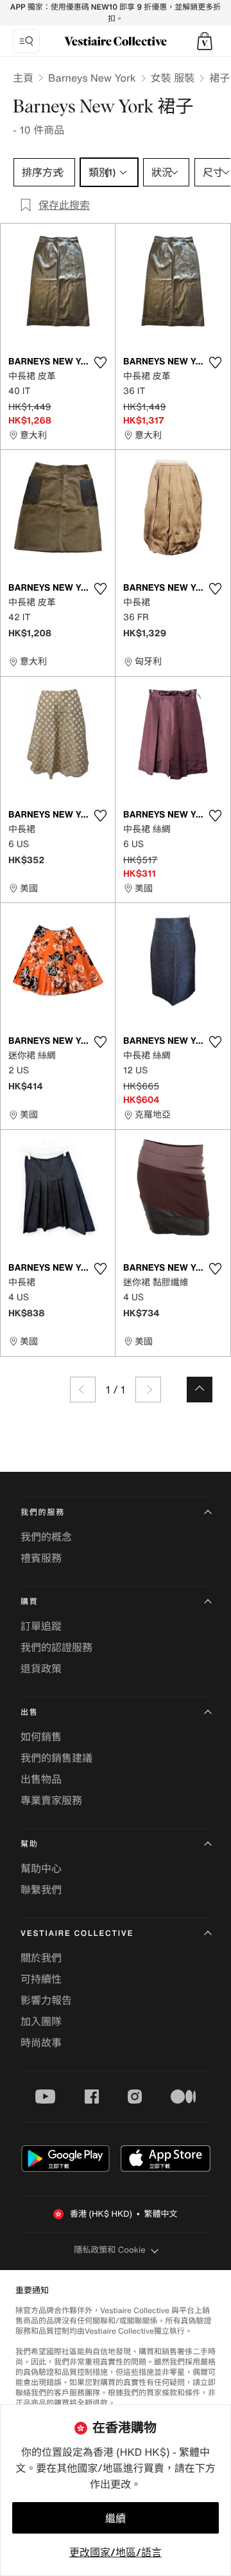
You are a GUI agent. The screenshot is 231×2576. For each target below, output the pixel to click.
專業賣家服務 (51, 1800)
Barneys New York (92, 78)
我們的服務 (43, 1513)
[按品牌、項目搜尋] (26, 41)
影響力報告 (46, 2000)
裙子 (219, 78)
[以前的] (83, 1390)
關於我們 (41, 1958)
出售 (30, 1713)
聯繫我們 (41, 1890)
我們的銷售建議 (56, 1758)
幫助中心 (41, 1868)
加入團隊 (41, 2021)
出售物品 (41, 1779)
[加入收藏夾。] (100, 362)
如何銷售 (41, 1737)
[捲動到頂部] (200, 1390)
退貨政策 (41, 1668)
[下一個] (148, 1390)
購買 (30, 1602)
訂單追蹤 (41, 1626)
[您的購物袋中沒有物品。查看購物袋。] (205, 41)
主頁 (23, 78)
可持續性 (41, 1979)
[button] (205, 41)
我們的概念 (46, 1537)
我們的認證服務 (56, 1647)
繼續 (116, 2518)
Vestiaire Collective (77, 1934)
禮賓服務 (41, 1558)
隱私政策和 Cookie (110, 2250)
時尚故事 (41, 2043)
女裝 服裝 (173, 78)
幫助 (30, 1844)
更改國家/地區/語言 (116, 2552)
